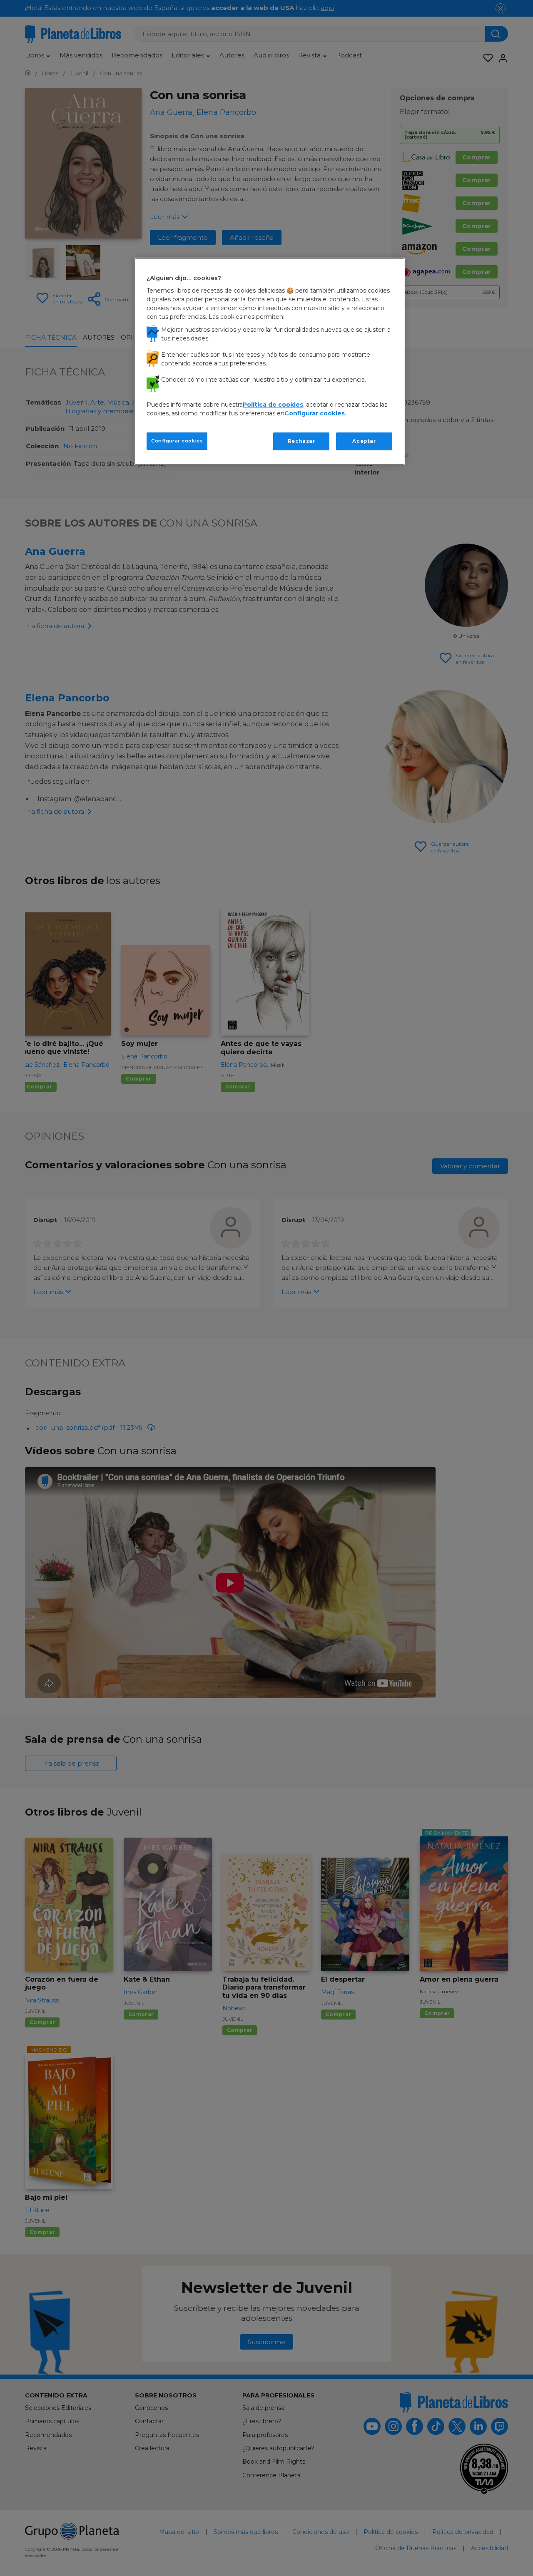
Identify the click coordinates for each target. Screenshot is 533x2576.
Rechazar (301, 441)
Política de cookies (273, 405)
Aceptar (364, 441)
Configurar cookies (177, 441)
